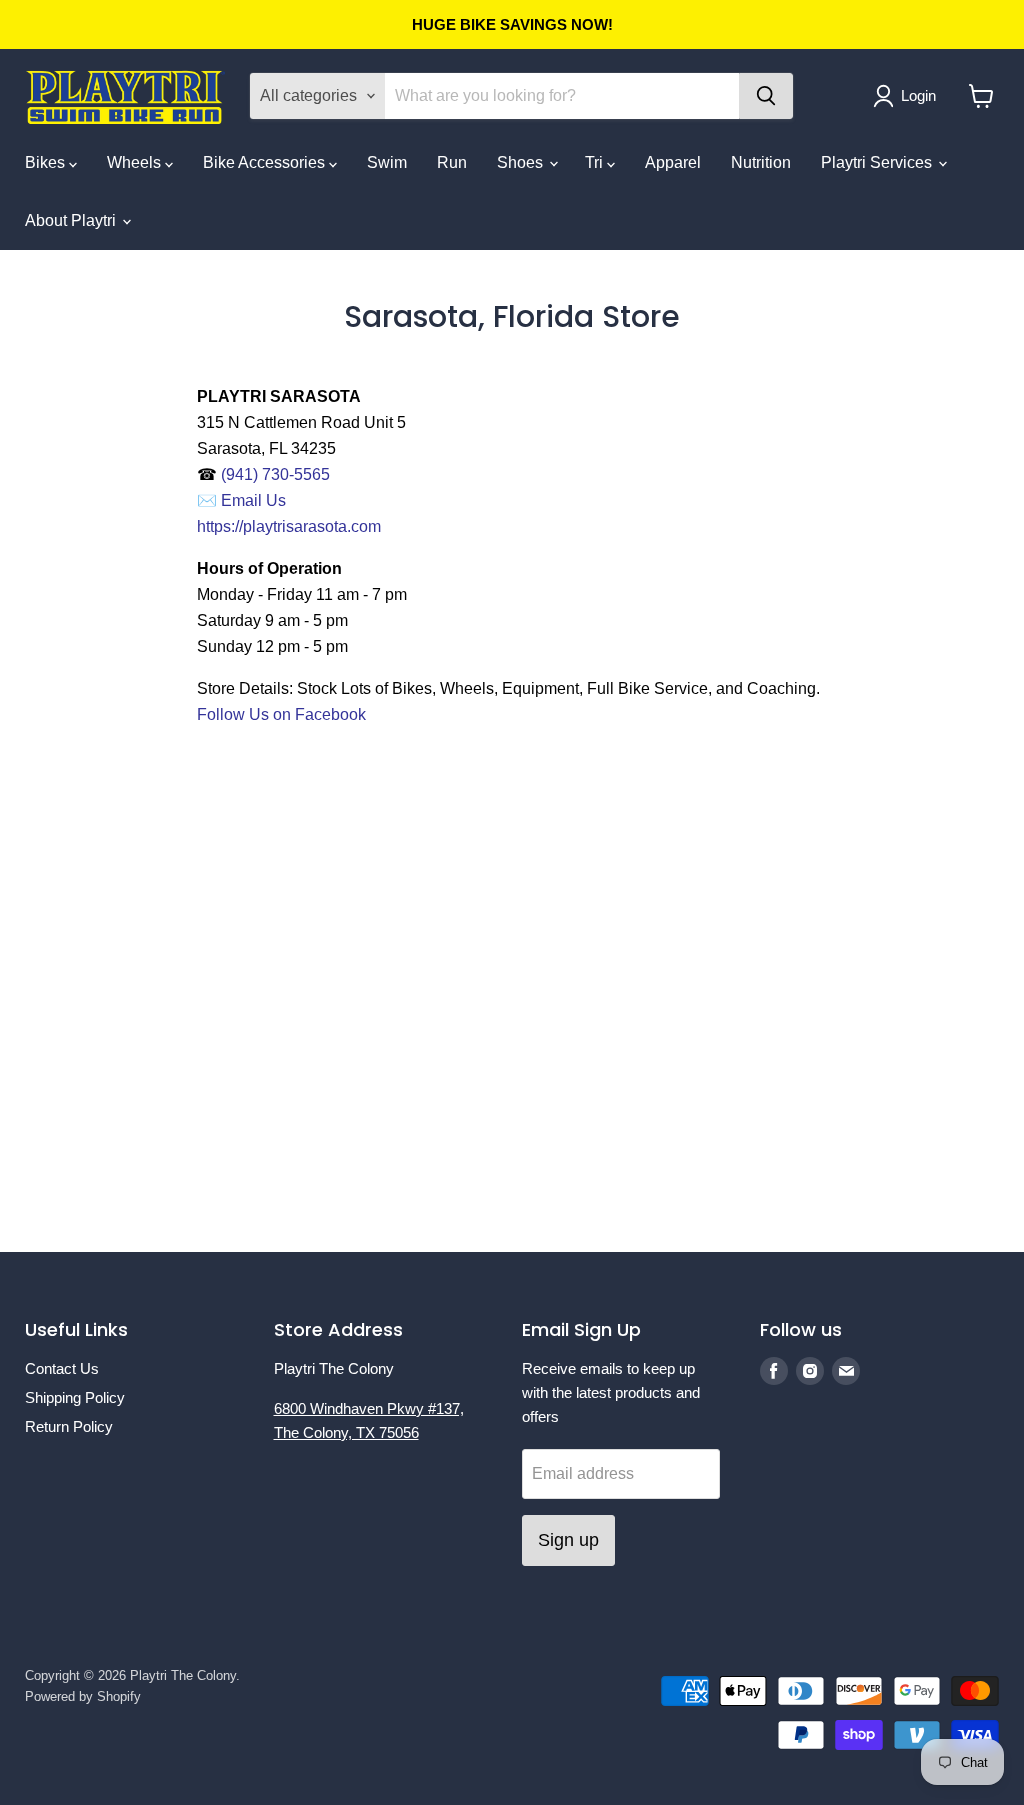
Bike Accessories (266, 162)
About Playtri (72, 220)
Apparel (673, 162)
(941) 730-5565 (277, 474)
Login (918, 95)
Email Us (255, 500)
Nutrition (761, 162)
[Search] (766, 96)
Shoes (522, 162)
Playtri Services (878, 162)
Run (452, 162)
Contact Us (62, 1368)
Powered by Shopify (83, 1696)
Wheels (136, 162)
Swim (387, 162)
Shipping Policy (75, 1397)
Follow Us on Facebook (281, 714)
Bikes (47, 162)
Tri (596, 162)
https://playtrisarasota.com (289, 526)
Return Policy (69, 1426)
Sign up (568, 1540)
